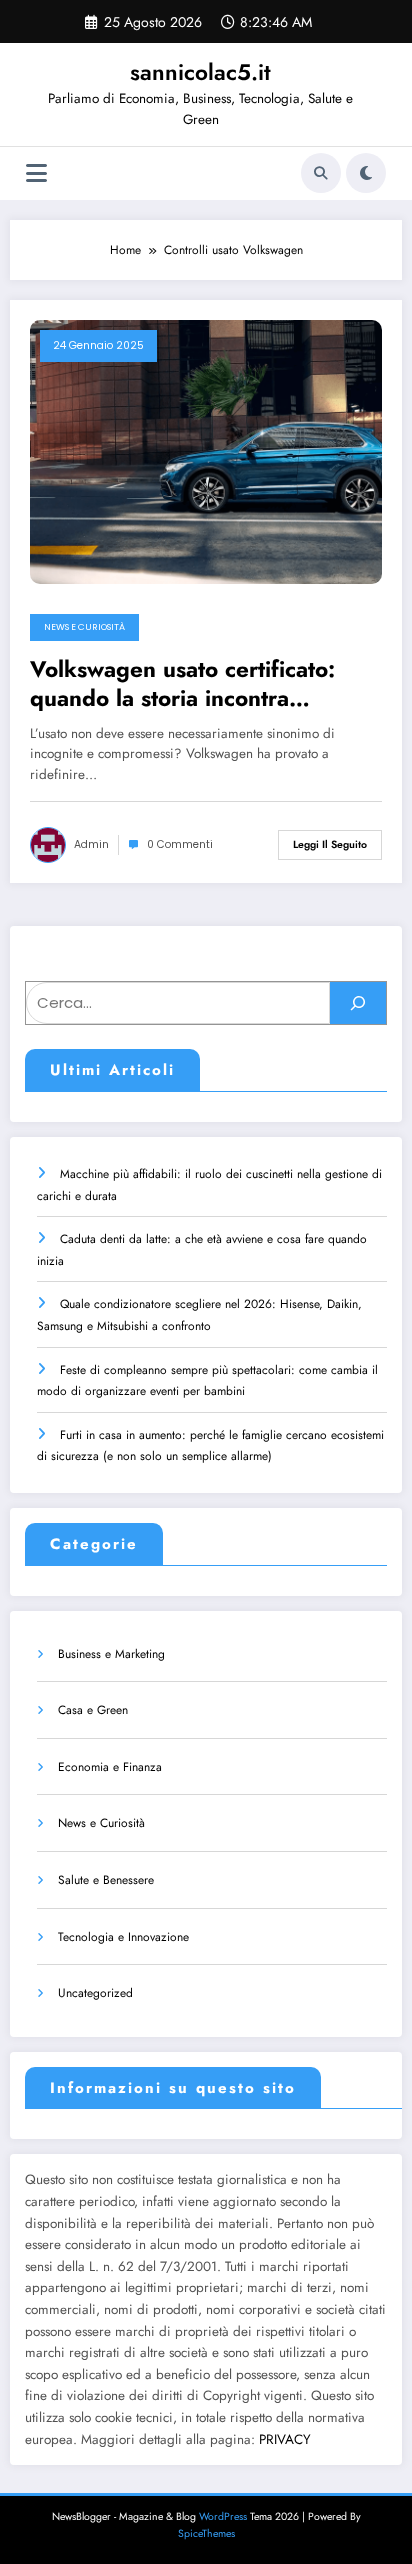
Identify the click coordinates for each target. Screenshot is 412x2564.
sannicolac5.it (200, 72)
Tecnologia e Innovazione (123, 1937)
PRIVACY (285, 2439)
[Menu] (36, 173)
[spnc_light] (366, 173)
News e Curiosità (84, 627)
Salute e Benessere (106, 1880)
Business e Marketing (111, 1654)
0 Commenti (180, 844)
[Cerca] (321, 173)
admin (91, 844)
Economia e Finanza (110, 1767)
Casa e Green (93, 1710)
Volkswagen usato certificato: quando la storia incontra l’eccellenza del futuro (182, 684)
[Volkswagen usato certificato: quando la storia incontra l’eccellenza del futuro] (206, 450)
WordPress (223, 2516)
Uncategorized (95, 1993)
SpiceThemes (206, 2533)
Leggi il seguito (330, 844)
